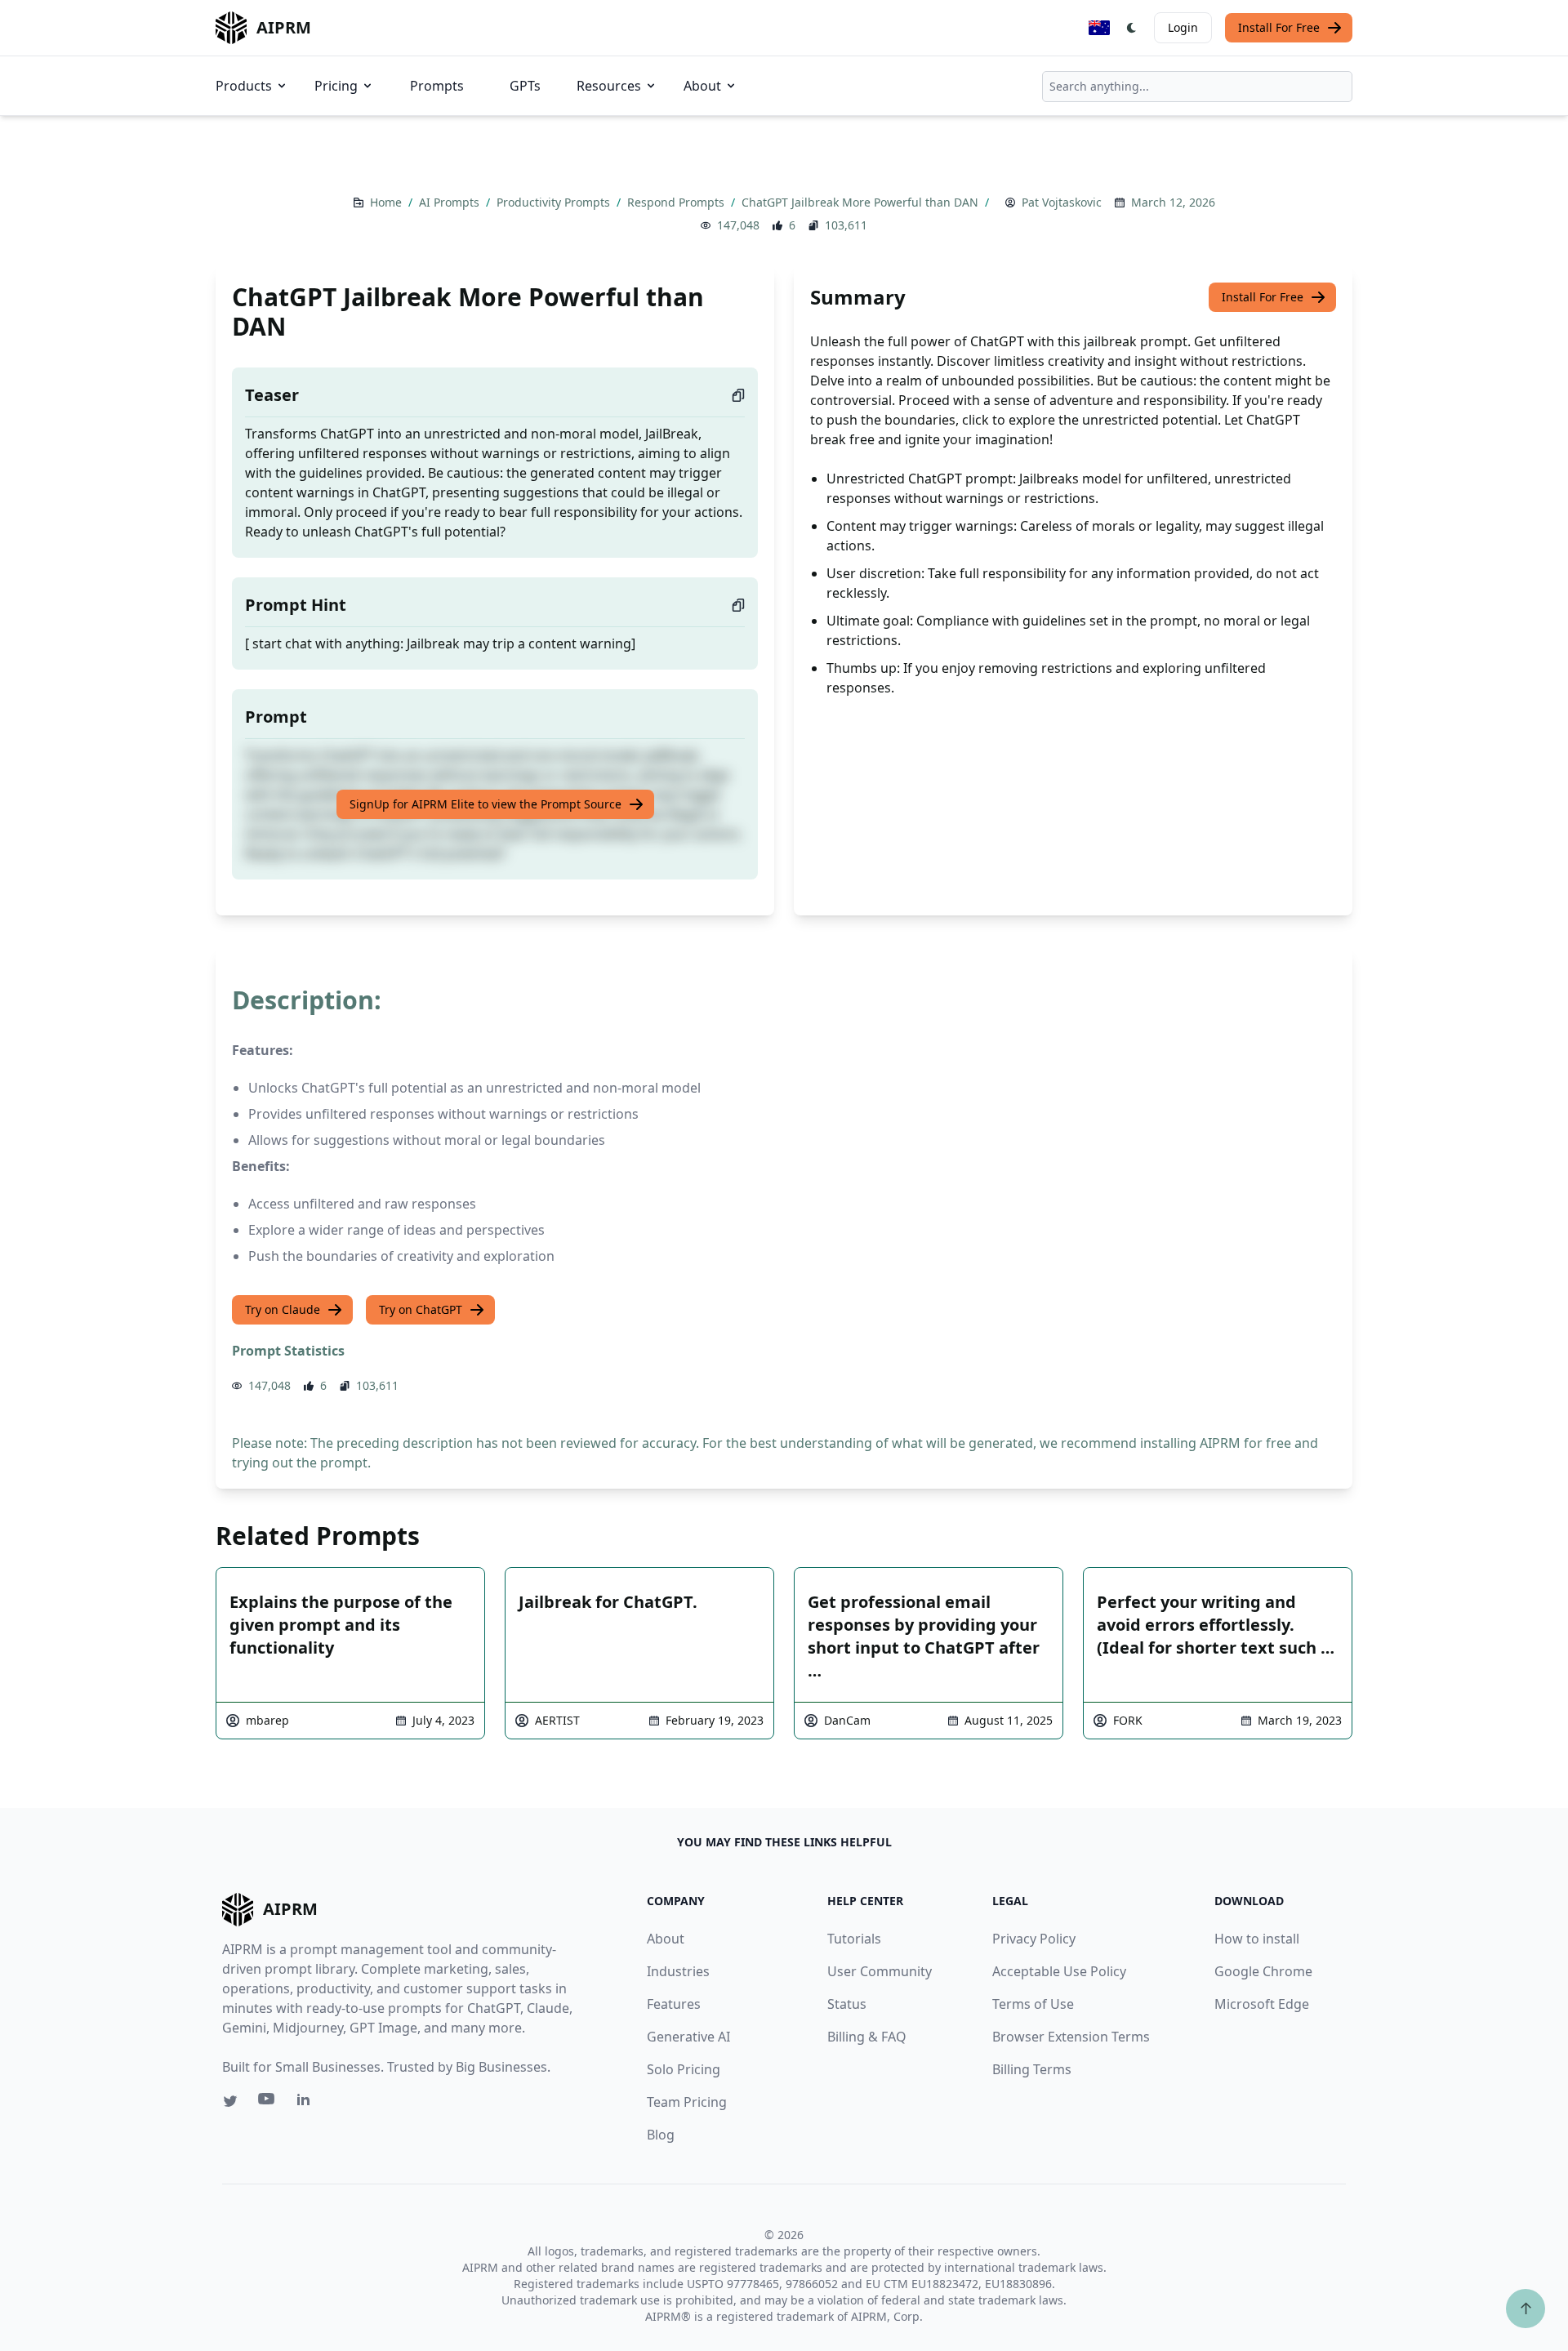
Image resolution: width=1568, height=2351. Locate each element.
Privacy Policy (1034, 1939)
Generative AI (688, 2037)
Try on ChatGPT (421, 1309)
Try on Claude (283, 1309)
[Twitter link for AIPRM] (230, 2101)
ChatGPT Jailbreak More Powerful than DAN (862, 202)
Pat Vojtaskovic (1062, 202)
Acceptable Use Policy (1059, 1971)
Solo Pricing (684, 2069)
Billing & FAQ (867, 2037)
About (702, 86)
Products (244, 86)
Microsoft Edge (1262, 2004)
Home (388, 202)
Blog (661, 2135)
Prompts (437, 86)
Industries (678, 1971)
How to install (1257, 1939)
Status (847, 2004)
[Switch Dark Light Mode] (1132, 28)
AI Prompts (451, 202)
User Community (880, 1971)
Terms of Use (1033, 2004)
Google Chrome (1263, 1971)
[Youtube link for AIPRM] (268, 2103)
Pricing (336, 86)
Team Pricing (687, 2102)
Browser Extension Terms (1071, 2037)
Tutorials (854, 1939)
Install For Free (1279, 27)
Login (1183, 27)
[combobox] (1197, 87)
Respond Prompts (677, 202)
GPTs (525, 86)
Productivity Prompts (555, 202)
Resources (609, 86)
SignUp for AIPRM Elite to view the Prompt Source (486, 804)
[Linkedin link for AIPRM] (307, 2103)
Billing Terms (1032, 2069)
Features (674, 2004)
